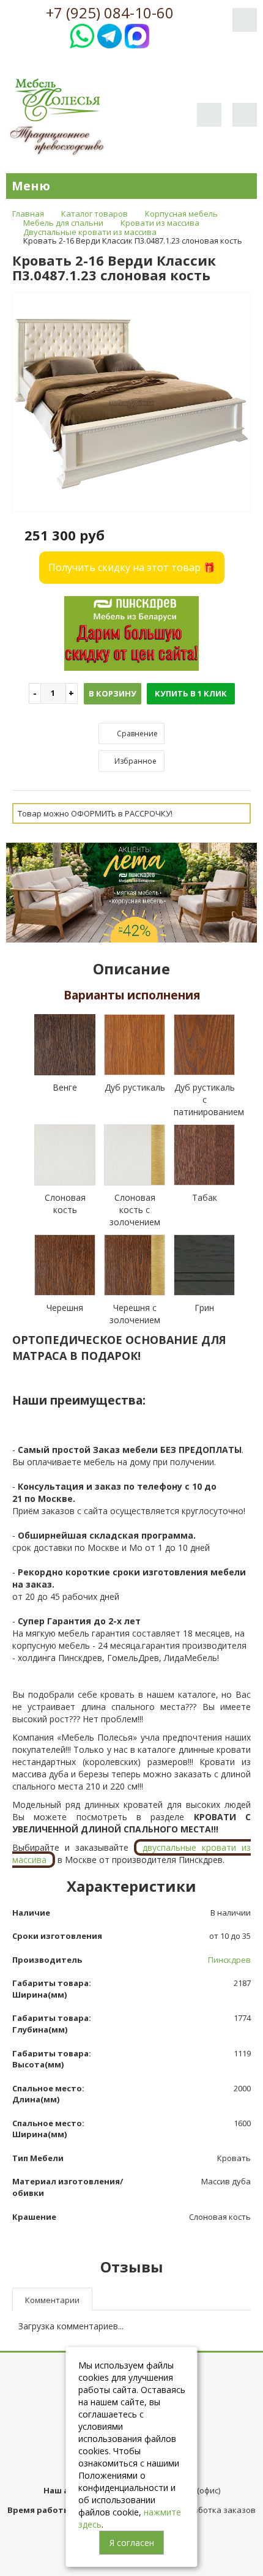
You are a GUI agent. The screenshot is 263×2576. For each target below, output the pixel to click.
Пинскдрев (229, 1960)
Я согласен (132, 2543)
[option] (131, 403)
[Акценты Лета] (131, 891)
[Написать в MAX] (137, 35)
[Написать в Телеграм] (109, 35)
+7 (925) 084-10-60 (110, 13)
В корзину (113, 693)
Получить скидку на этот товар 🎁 (132, 567)
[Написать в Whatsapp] (82, 35)
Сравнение (136, 734)
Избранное (135, 761)
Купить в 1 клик (191, 693)
